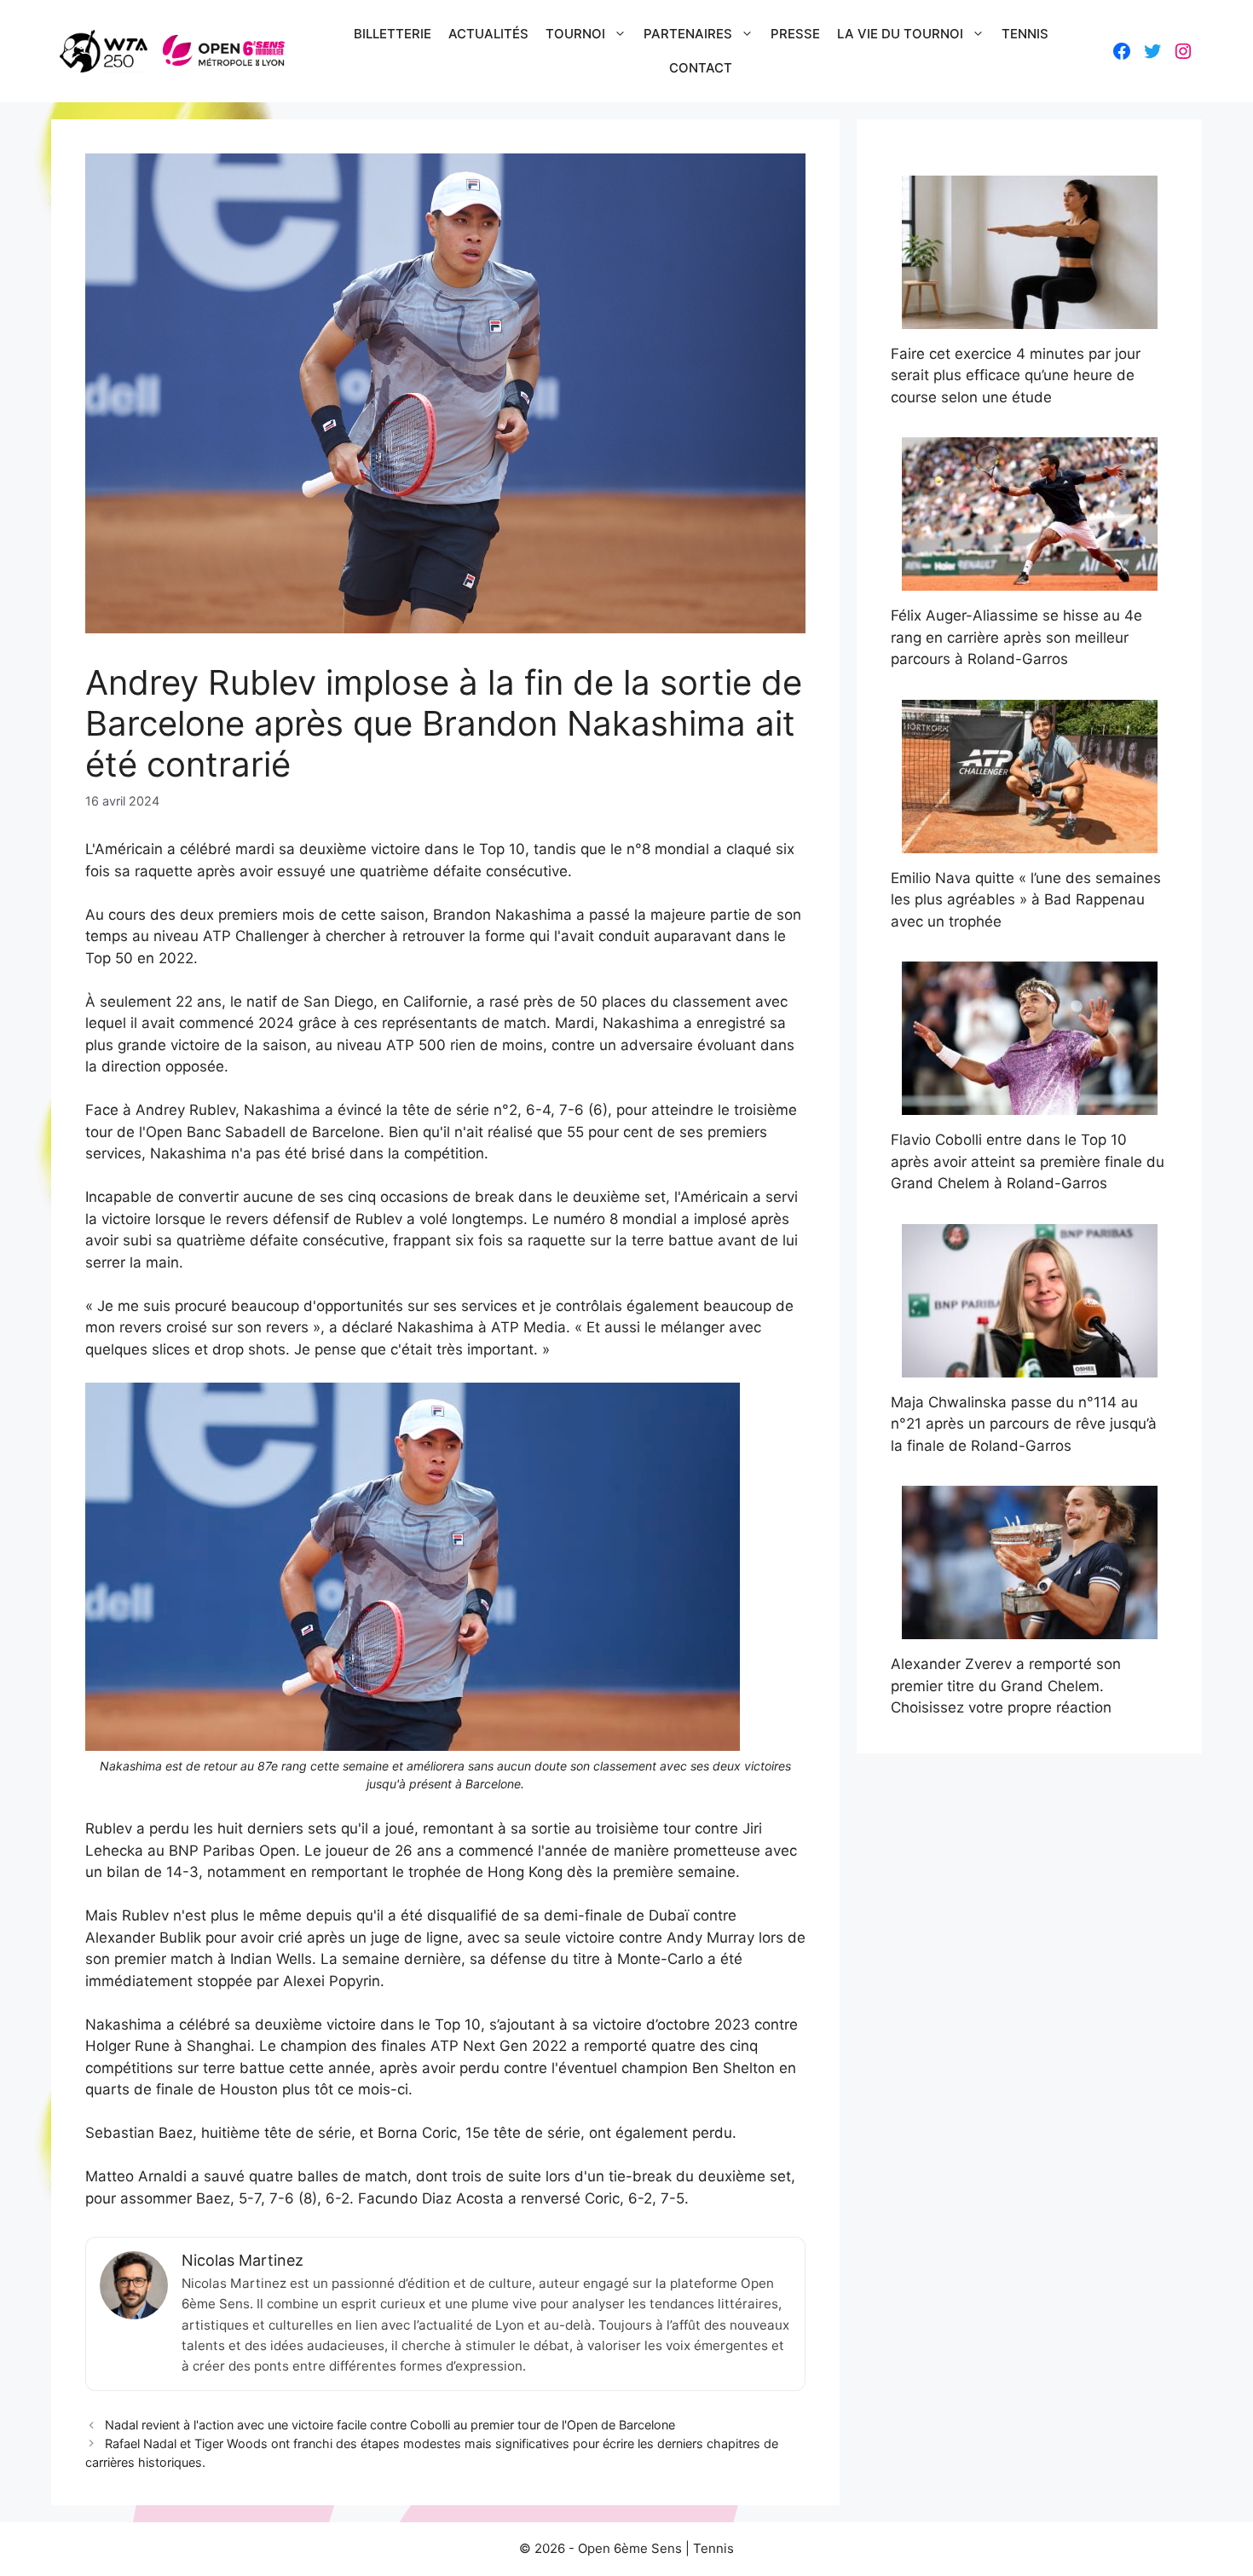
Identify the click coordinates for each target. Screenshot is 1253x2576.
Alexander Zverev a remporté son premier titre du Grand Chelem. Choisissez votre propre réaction (1006, 1686)
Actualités (488, 34)
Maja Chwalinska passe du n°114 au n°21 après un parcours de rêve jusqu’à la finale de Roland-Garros (1024, 1424)
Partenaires (688, 34)
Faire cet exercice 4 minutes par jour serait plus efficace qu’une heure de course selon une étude (1016, 375)
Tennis (1025, 34)
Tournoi (575, 34)
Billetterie (393, 34)
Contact (701, 68)
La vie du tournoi (900, 34)
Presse (795, 34)
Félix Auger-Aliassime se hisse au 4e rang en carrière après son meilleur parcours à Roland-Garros (1016, 637)
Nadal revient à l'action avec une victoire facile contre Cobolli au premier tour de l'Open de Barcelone (390, 2425)
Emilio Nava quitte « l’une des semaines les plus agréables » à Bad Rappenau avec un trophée (1026, 900)
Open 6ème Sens (630, 2548)
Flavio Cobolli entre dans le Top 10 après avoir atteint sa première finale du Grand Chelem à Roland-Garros (1028, 1161)
